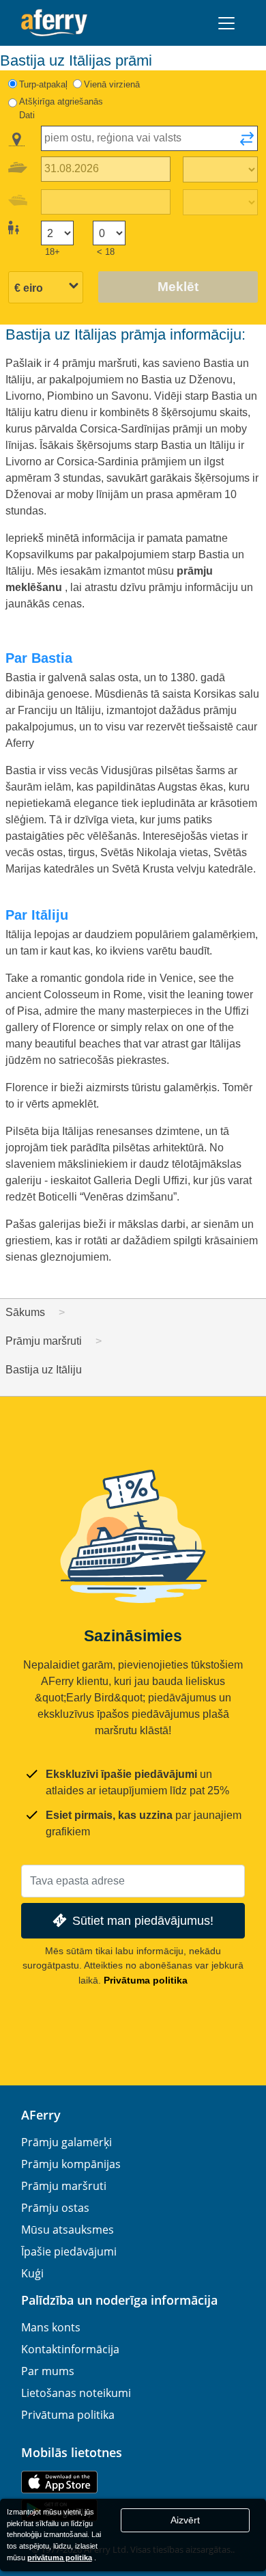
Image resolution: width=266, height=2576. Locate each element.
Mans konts (51, 2327)
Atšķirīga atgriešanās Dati (61, 108)
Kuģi (32, 2273)
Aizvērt (185, 2520)
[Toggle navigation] (226, 23)
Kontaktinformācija (70, 2349)
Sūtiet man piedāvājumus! (143, 1920)
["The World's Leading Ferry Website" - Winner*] (54, 23)
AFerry (41, 2115)
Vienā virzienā (112, 84)
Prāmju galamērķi (66, 2142)
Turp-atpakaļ (43, 84)
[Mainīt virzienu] (247, 143)
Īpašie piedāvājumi (69, 2251)
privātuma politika (60, 2558)
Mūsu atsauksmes (68, 2230)
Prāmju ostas (55, 2208)
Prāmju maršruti (64, 2186)
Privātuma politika (146, 1980)
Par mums (48, 2371)
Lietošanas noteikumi (76, 2393)
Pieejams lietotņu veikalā (59, 2482)
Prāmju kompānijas (71, 2164)
